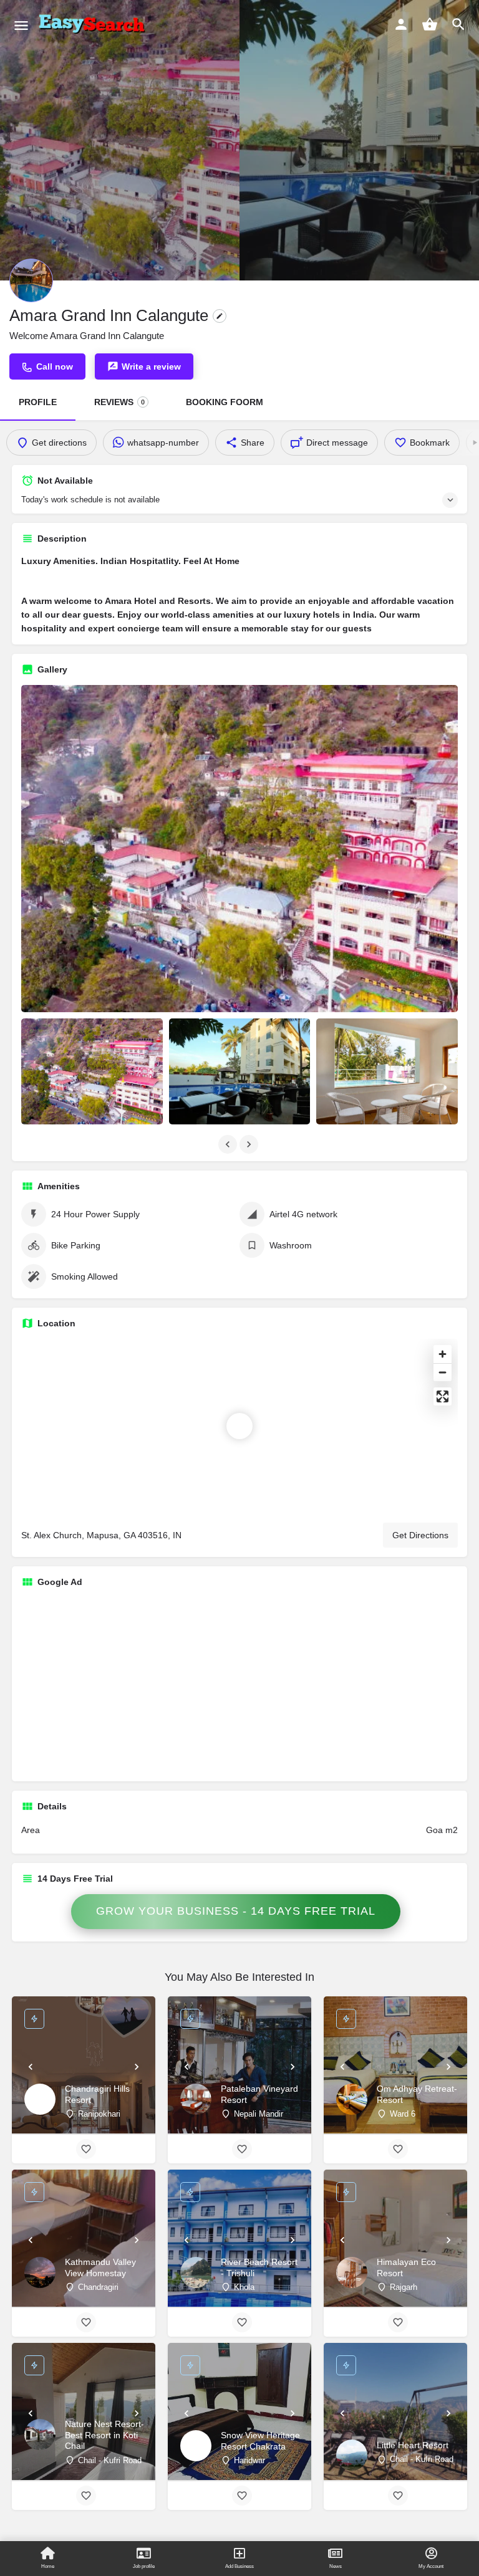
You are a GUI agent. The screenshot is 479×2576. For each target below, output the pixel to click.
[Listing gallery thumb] (239, 849)
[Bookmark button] (86, 2149)
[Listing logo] (31, 280)
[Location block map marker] (239, 1426)
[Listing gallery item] (92, 1071)
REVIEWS (119, 402)
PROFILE (38, 402)
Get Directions (420, 1535)
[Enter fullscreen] (443, 1396)
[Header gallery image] (120, 140)
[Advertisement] (239, 1685)
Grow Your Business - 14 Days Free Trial (236, 1911)
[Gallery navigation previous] (229, 1144)
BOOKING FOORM (225, 402)
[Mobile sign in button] (401, 24)
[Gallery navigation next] (250, 1144)
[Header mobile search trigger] (458, 24)
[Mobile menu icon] (21, 25)
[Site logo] (94, 25)
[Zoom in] (443, 1354)
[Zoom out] (443, 1372)
